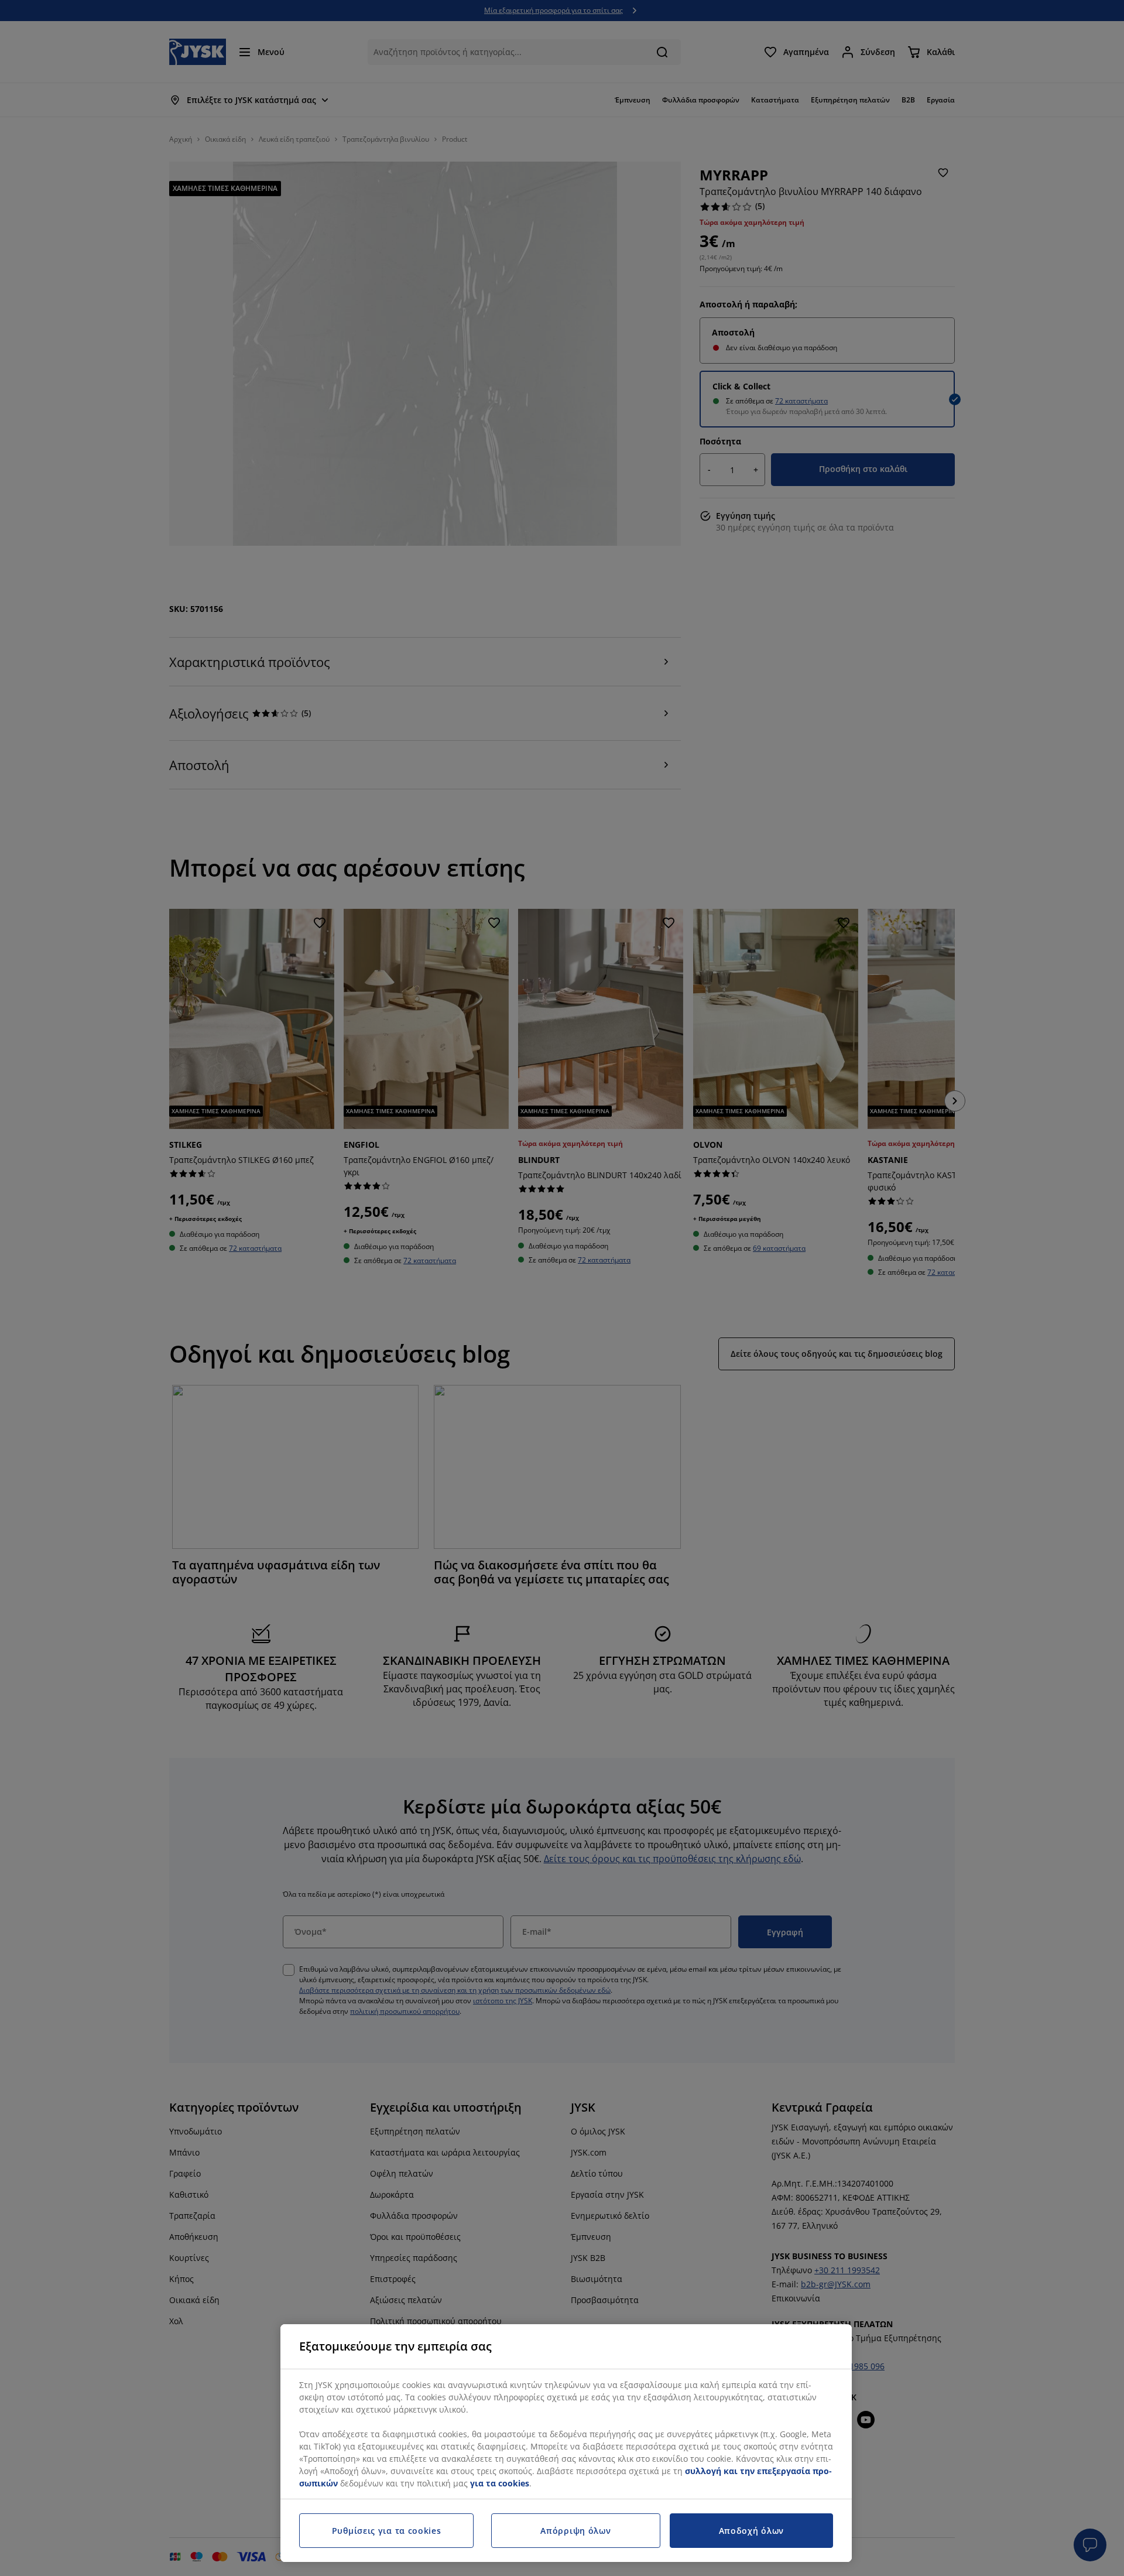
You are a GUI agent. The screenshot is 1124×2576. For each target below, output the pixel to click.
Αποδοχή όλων (751, 2531)
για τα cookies (500, 2483)
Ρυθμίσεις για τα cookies (387, 2531)
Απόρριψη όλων (575, 2531)
